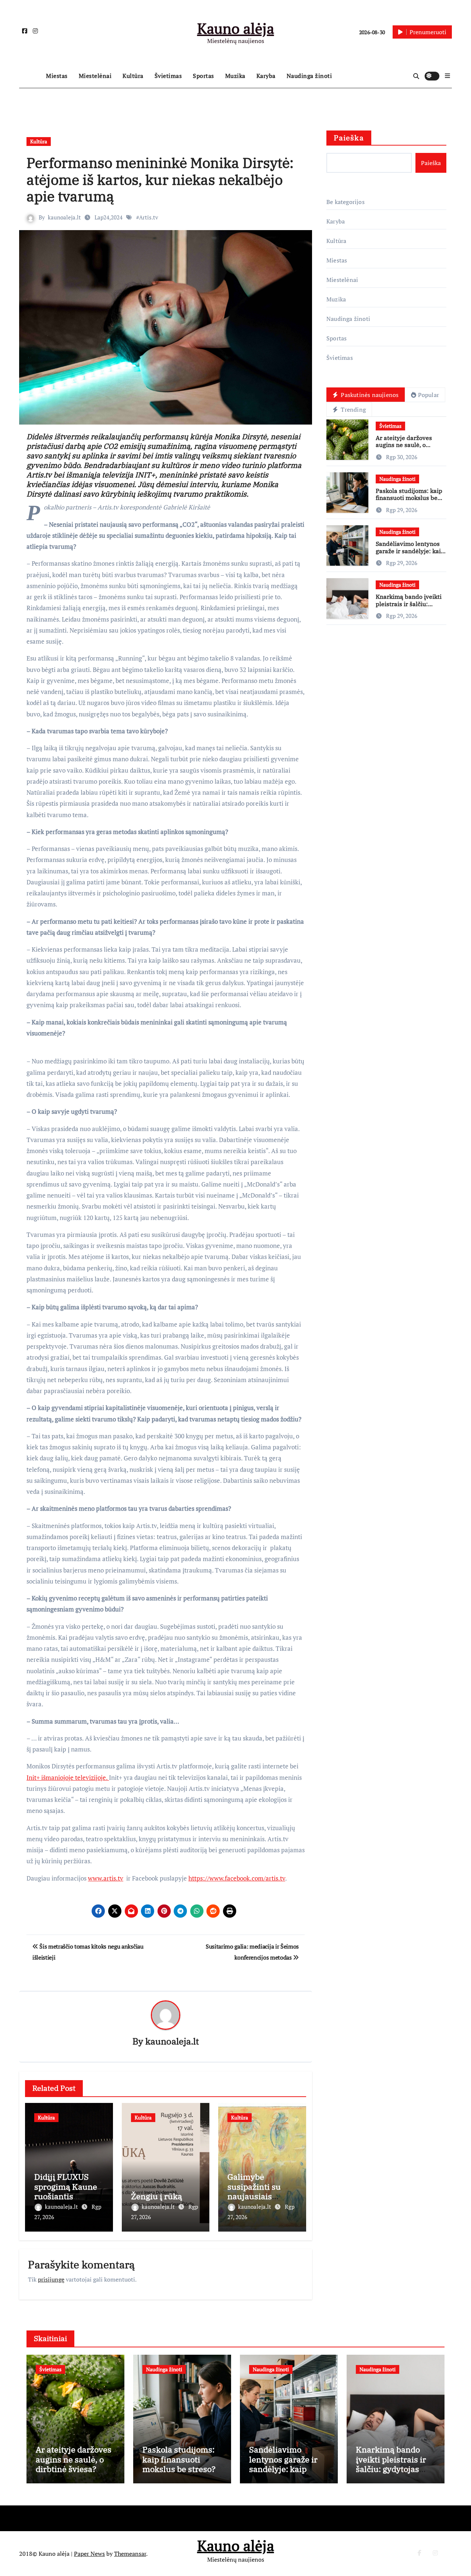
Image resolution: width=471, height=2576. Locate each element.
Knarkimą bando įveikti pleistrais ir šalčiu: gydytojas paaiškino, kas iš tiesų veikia (410, 607)
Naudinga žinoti (309, 76)
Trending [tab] (353, 409)
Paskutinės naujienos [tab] (369, 395)
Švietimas (168, 76)
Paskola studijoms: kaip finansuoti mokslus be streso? (409, 498)
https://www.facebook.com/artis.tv (237, 1878)
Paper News (89, 2554)
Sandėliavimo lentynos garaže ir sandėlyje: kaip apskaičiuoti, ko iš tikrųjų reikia (410, 554)
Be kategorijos (346, 202)
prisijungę (51, 2279)
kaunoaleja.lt (64, 217)
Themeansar (130, 2554)
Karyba (266, 76)
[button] (447, 76)
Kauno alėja (236, 28)
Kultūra (133, 76)
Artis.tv (149, 217)
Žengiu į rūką (157, 2196)
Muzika (235, 76)
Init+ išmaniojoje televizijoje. (68, 1777)
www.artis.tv (106, 1878)
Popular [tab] (428, 395)
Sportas (203, 76)
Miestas (57, 76)
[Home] (31, 76)
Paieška (349, 138)
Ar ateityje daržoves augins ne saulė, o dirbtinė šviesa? (404, 445)
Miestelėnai (95, 76)
